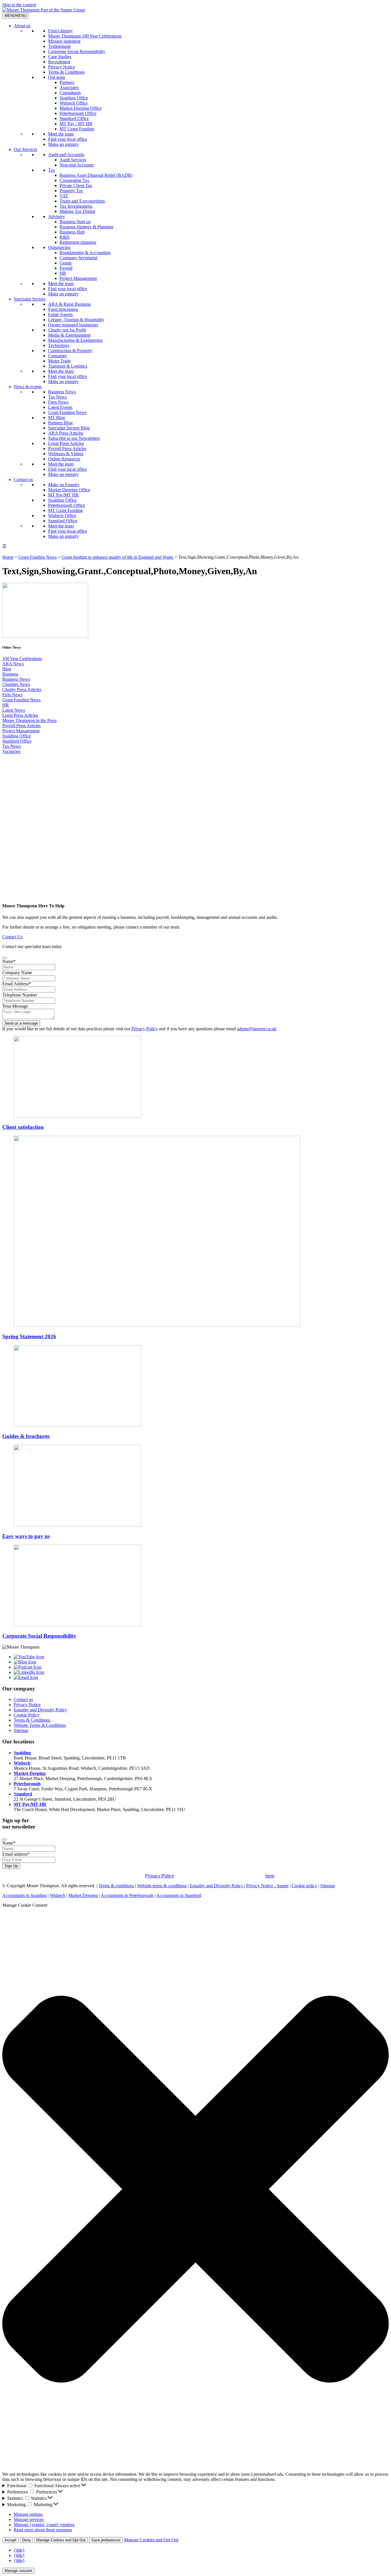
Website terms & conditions (162, 1886)
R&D (65, 237)
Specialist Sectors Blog (69, 428)
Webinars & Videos (66, 454)
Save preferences (106, 2540)
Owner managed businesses (73, 325)
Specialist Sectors (29, 299)
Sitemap (21, 1730)
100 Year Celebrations (22, 659)
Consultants (70, 93)
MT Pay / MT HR (76, 124)
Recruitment (59, 62)
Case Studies (60, 57)
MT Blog (57, 418)
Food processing (63, 309)
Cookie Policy (27, 1715)
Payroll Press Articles (67, 449)
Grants (66, 263)
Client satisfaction (23, 1127)
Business (10, 674)
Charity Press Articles (22, 689)
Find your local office (68, 139)
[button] (195, 2190)
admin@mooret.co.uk (257, 1029)
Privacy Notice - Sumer (267, 1886)
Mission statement (64, 41)
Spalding (22, 1753)
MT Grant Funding (77, 129)
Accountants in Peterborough (127, 1895)
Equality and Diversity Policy (40, 1710)
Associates (69, 88)
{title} (19, 2550)
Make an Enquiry (64, 485)
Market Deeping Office (81, 108)
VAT (64, 196)
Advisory (57, 216)
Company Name (17, 973)
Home (8, 557)
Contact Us (12, 937)
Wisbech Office (74, 103)
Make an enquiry (63, 144)
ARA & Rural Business (69, 304)
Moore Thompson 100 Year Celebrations (85, 36)
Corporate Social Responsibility (77, 51)
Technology (59, 345)
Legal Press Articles (66, 443)
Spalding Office (74, 98)
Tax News (57, 397)
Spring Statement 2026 (29, 1336)
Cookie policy (304, 1886)
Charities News (16, 684)
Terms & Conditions (66, 72)
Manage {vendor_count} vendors (44, 2525)
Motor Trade (59, 361)
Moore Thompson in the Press (29, 720)
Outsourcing (59, 247)
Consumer (57, 356)
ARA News (13, 664)
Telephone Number (20, 995)
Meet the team (61, 134)
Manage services (29, 2519)
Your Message (15, 1006)
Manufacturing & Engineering (75, 340)
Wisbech (22, 1763)
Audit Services (73, 160)
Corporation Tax (74, 180)
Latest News (14, 710)
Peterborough (27, 1784)
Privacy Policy (145, 1029)
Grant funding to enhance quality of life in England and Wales (118, 557)
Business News (62, 392)
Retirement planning (78, 242)
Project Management (78, 278)
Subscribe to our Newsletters (74, 438)
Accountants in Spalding (24, 1895)
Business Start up (75, 222)
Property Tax (71, 191)
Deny (26, 2540)
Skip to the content (19, 5)
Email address (16, 1854)
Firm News (58, 402)
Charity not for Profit (67, 330)
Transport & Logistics (68, 366)
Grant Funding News (67, 412)
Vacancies (11, 751)
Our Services (25, 149)
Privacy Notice (62, 67)
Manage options (28, 2514)
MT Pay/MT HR (63, 495)
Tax (52, 170)
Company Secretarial (78, 258)
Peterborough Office (78, 113)
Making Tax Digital (77, 211)
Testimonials (59, 46)
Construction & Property (70, 351)
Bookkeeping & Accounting (85, 253)
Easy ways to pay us (26, 1536)
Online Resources (64, 459)
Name (9, 961)
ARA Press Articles (66, 433)
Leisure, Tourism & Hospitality (76, 320)
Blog (7, 669)
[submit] (5, 958)
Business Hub (72, 232)
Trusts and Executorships (82, 201)
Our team (57, 77)
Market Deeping (30, 1773)
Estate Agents (60, 314)
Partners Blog (60, 423)
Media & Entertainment (69, 335)
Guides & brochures (26, 1436)
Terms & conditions (116, 1886)
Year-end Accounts (77, 165)
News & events (28, 387)
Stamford (23, 1794)
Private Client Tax (76, 186)
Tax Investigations (76, 206)
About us (22, 26)
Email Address (17, 984)
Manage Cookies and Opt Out (61, 2540)
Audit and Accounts (66, 155)
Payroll (66, 268)
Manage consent (18, 2571)
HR (63, 273)
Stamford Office (74, 118)
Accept (10, 2540)
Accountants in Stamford (179, 1895)
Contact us (23, 479)
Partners (67, 82)
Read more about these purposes (43, 2530)
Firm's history (60, 31)
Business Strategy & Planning (86, 227)
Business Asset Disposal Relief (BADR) (96, 175)
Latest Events (60, 407)
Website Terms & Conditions (40, 1725)
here (270, 1876)
